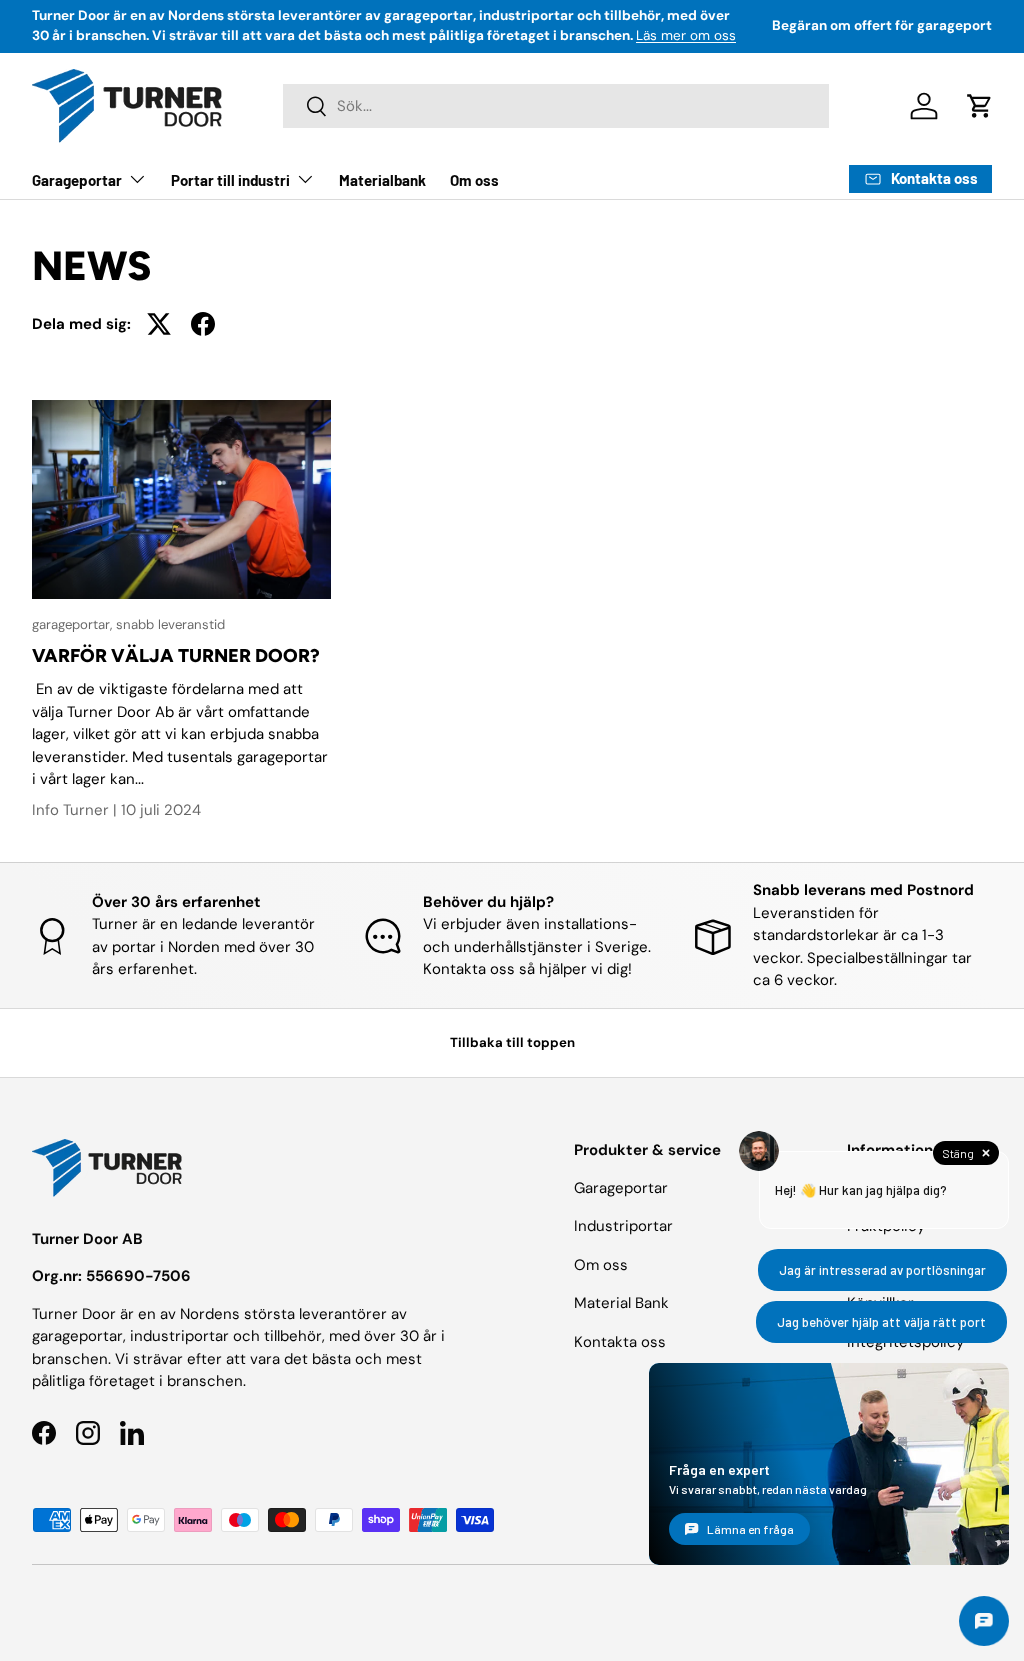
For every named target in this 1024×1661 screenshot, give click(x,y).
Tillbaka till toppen (512, 1042)
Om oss (474, 180)
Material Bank (621, 1303)
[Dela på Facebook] (203, 324)
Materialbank (382, 180)
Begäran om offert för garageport (882, 25)
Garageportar (621, 1188)
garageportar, (74, 624)
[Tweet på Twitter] (159, 324)
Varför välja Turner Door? (176, 655)
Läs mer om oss (686, 35)
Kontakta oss (620, 1342)
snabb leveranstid (170, 624)
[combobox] (556, 106)
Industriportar (623, 1226)
